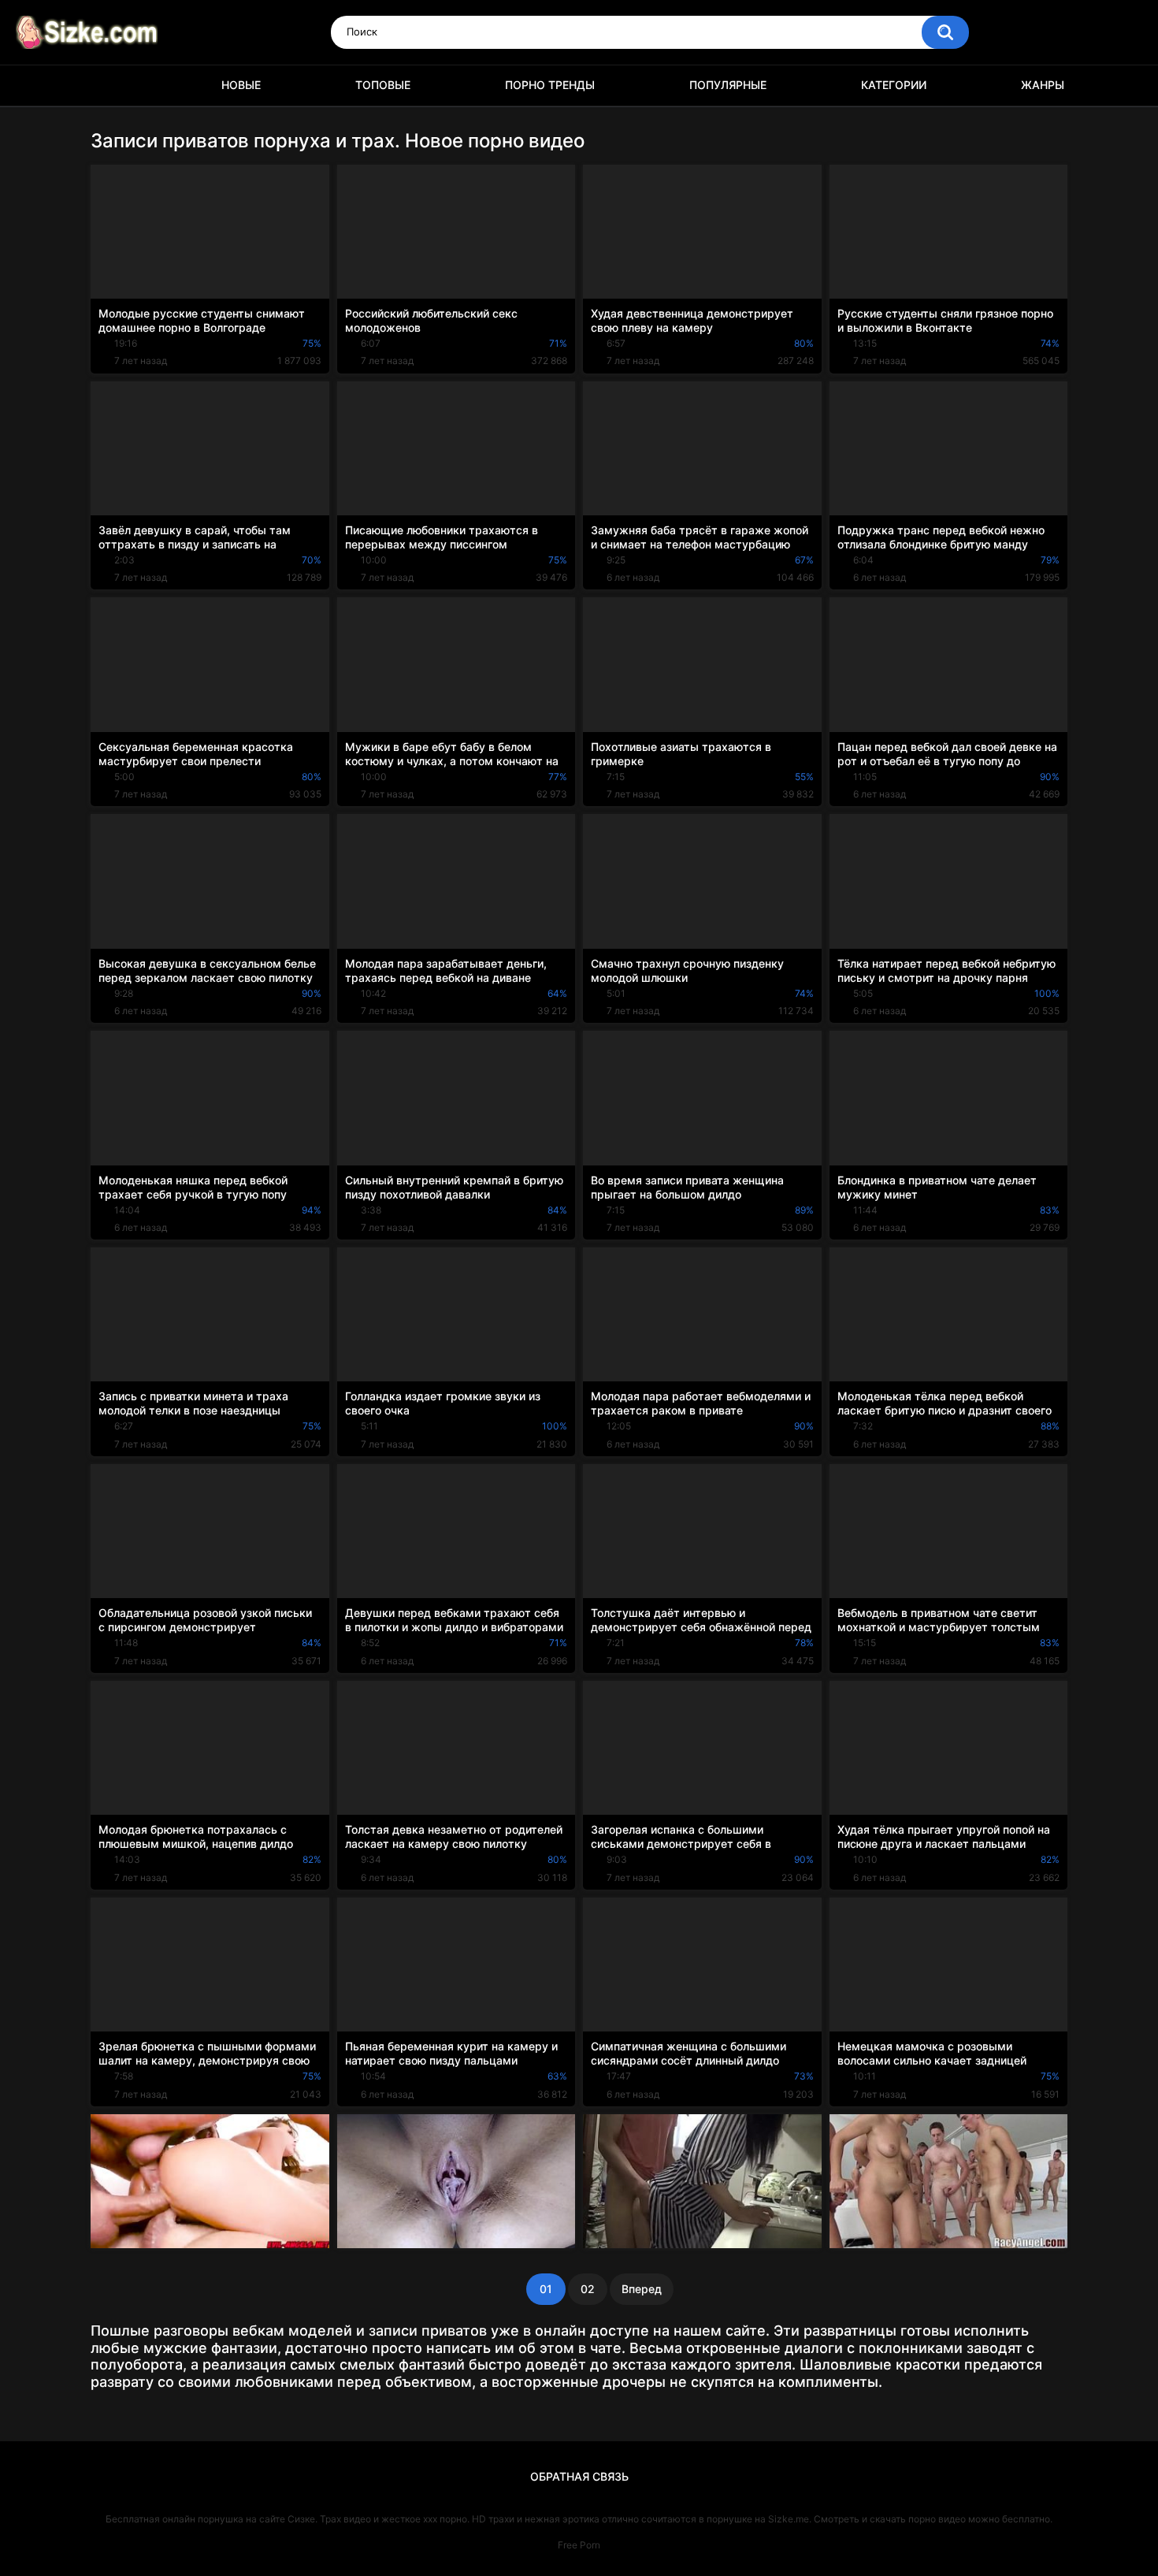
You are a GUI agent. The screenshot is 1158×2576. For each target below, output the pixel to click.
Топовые (383, 85)
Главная (110, 85)
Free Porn (579, 2545)
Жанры (1043, 85)
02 (588, 2289)
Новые (241, 85)
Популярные (728, 85)
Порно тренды (550, 85)
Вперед (642, 2289)
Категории (894, 85)
